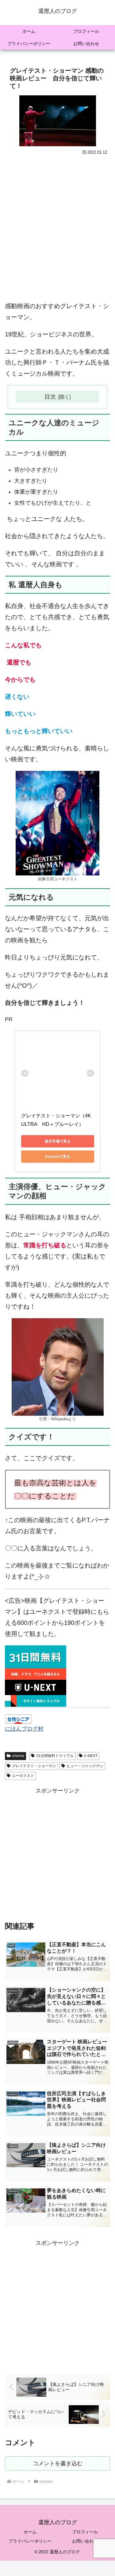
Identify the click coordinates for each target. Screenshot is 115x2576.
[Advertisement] (57, 227)
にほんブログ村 (24, 1729)
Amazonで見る (57, 1157)
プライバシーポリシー (30, 2541)
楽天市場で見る (58, 1141)
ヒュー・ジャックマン (85, 1766)
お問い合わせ (85, 2541)
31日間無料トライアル (55, 1756)
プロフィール (85, 2532)
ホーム (30, 2532)
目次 (50, 396)
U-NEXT (91, 1756)
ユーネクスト (23, 1776)
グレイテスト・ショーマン (34, 1766)
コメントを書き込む (58, 2463)
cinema (18, 1756)
